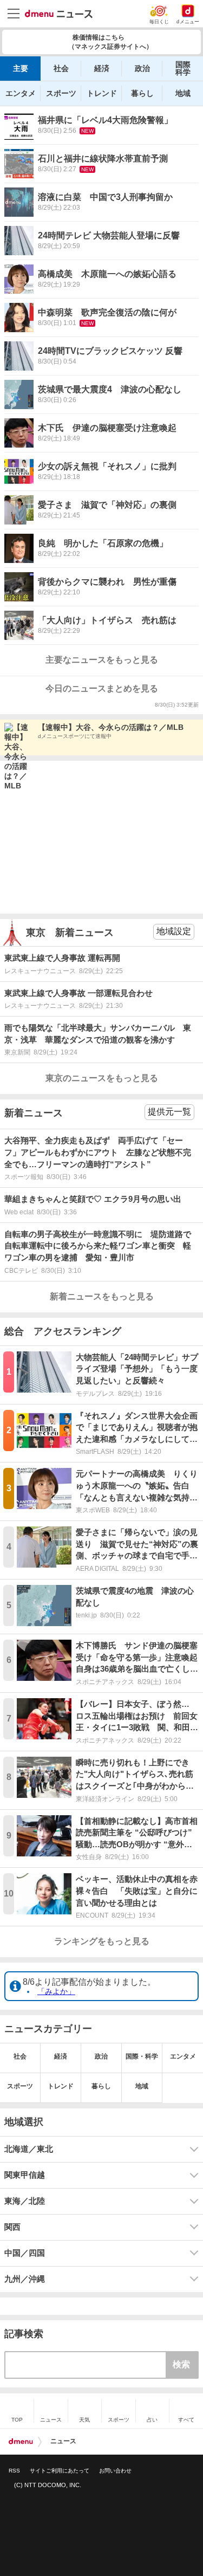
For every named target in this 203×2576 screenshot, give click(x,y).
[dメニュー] (21, 2442)
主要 (21, 68)
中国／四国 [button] (25, 2253)
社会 (61, 68)
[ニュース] (59, 14)
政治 (142, 68)
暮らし (142, 93)
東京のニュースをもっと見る (102, 1078)
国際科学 (183, 68)
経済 (102, 68)
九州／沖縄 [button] (25, 2279)
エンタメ (21, 93)
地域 (183, 93)
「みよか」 (56, 1991)
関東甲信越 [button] (25, 2175)
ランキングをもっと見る (102, 1941)
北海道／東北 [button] (29, 2149)
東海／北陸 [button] (25, 2201)
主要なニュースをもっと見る (102, 660)
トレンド (102, 93)
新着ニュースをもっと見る (102, 1296)
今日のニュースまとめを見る (102, 688)
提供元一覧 (169, 1112)
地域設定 (174, 931)
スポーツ (61, 93)
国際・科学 (142, 2056)
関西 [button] (12, 2227)
